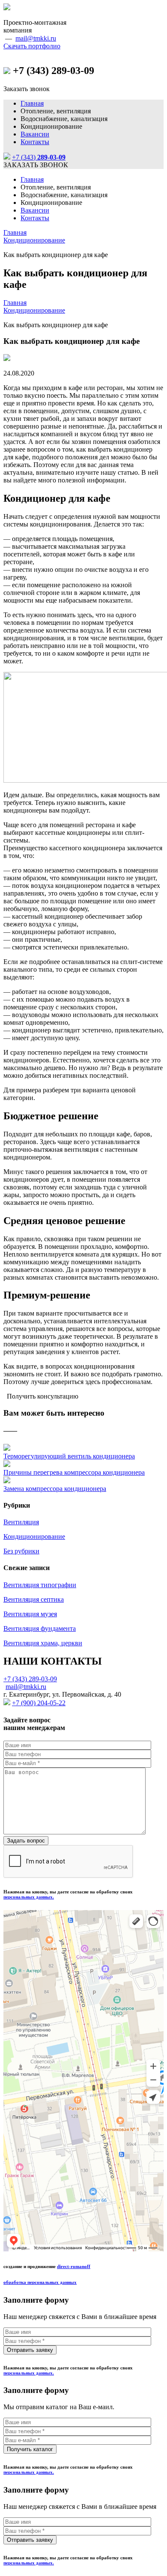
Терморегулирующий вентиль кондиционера (69, 1456)
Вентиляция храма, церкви (43, 1643)
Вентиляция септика (34, 1599)
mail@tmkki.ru (36, 38)
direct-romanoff (74, 2266)
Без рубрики (21, 1551)
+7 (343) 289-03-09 (30, 1679)
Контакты (35, 142)
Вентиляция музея (30, 1614)
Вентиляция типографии (40, 1585)
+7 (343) (39, 157)
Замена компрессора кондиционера (55, 1489)
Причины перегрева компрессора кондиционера (74, 1472)
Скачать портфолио (32, 46)
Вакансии (35, 134)
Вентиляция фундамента (40, 1628)
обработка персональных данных (40, 2282)
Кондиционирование (34, 240)
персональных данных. (29, 1897)
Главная (32, 103)
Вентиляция (21, 1522)
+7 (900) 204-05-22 (39, 1703)
